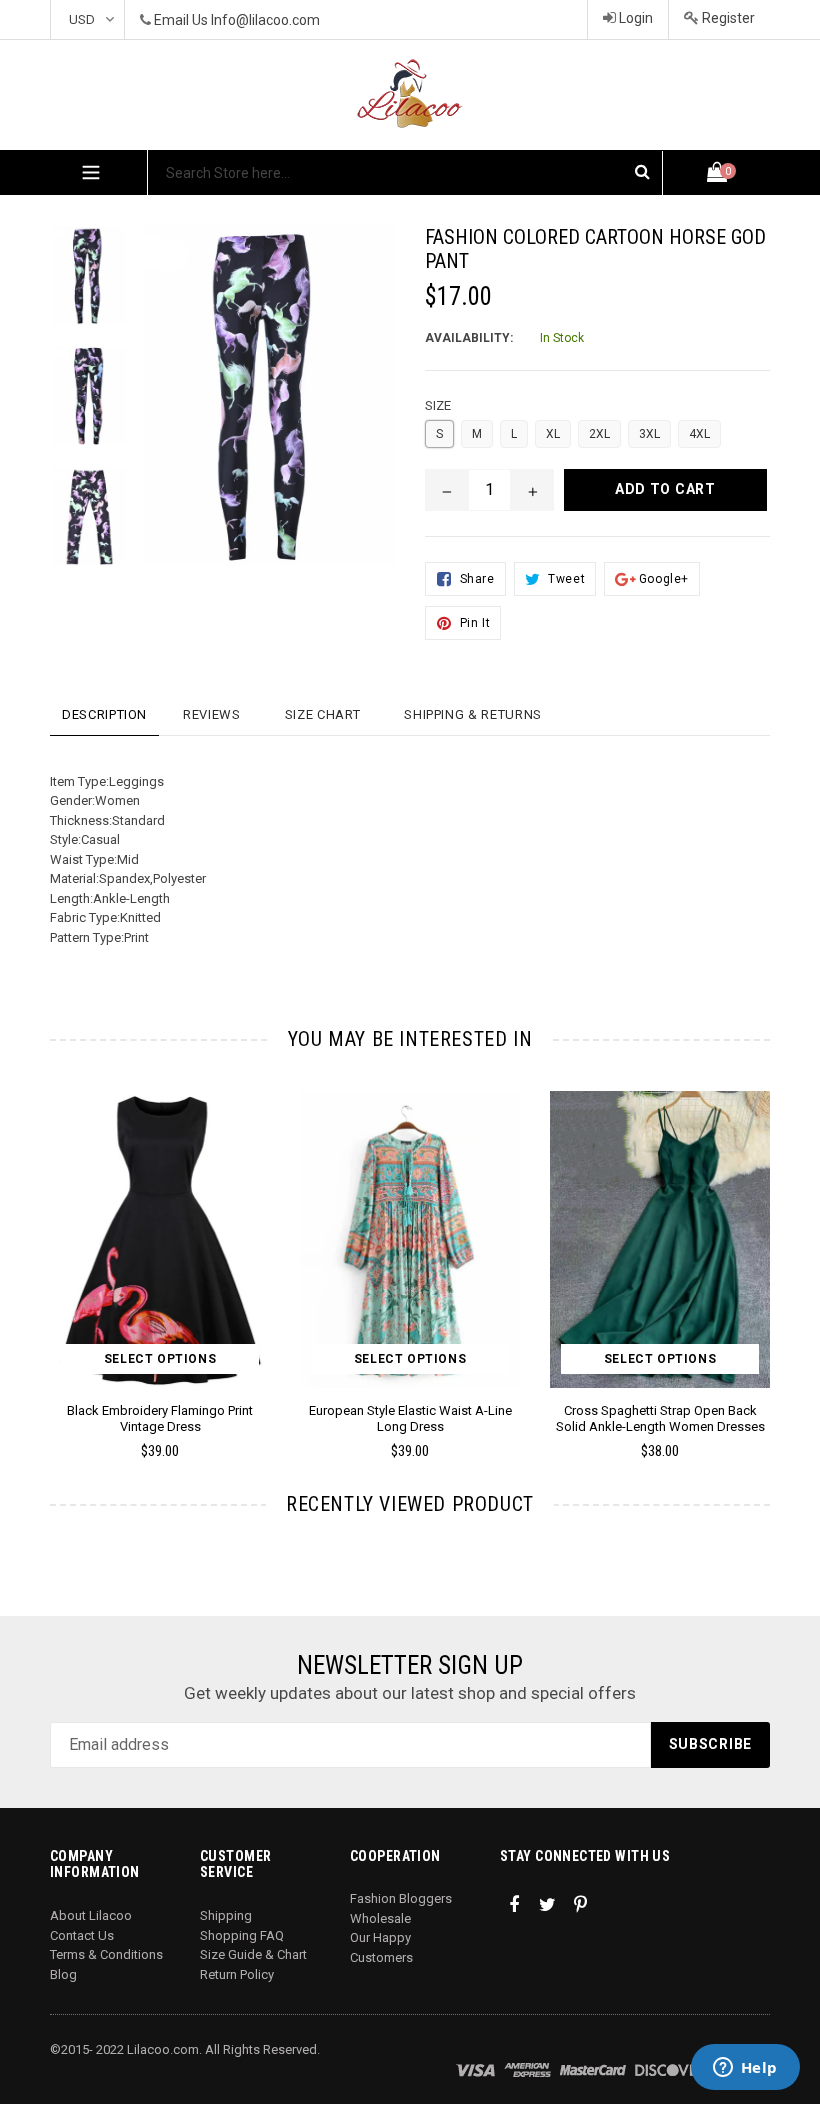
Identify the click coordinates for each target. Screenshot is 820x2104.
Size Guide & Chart (253, 1954)
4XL (699, 434)
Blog (63, 1974)
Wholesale (380, 1918)
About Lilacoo (91, 1915)
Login (634, 18)
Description (104, 714)
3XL (649, 434)
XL (553, 434)
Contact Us (82, 1935)
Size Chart (323, 714)
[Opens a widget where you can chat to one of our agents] (745, 2069)
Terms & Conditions (106, 1954)
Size (438, 405)
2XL (599, 434)
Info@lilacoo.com (265, 20)
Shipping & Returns (473, 714)
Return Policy (237, 1974)
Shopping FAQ (242, 1935)
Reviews (212, 714)
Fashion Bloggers (401, 1898)
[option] (74, 285)
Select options (160, 1359)
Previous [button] (50, 1245)
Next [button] (761, 1245)
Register (727, 18)
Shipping (226, 1915)
